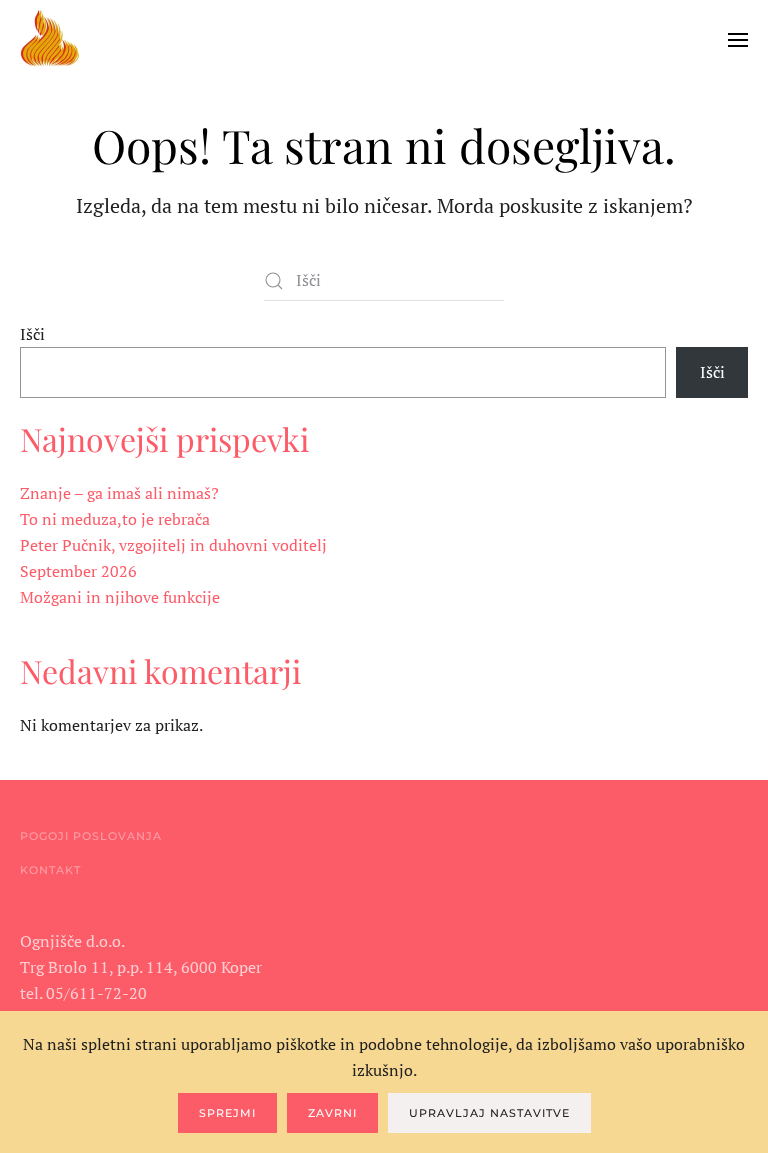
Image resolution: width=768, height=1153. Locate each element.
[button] (738, 40)
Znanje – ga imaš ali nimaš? (119, 493)
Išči (32, 334)
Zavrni (332, 1113)
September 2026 (78, 571)
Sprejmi (227, 1113)
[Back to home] (50, 40)
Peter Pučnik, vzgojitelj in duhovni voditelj (173, 545)
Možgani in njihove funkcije (120, 597)
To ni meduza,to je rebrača (115, 519)
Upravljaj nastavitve (489, 1113)
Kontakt (50, 870)
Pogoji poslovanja (91, 836)
